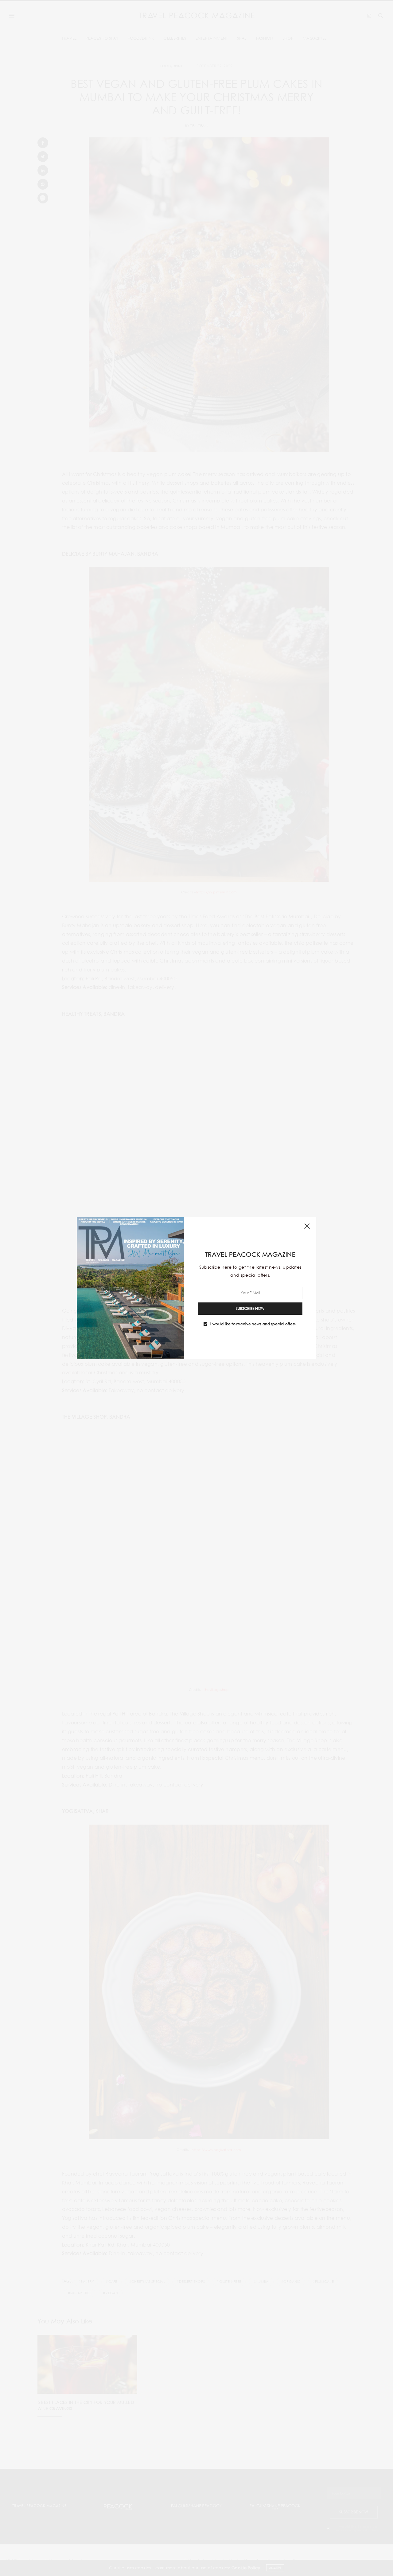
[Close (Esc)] (307, 1227)
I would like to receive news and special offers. (253, 1324)
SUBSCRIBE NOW (250, 1308)
